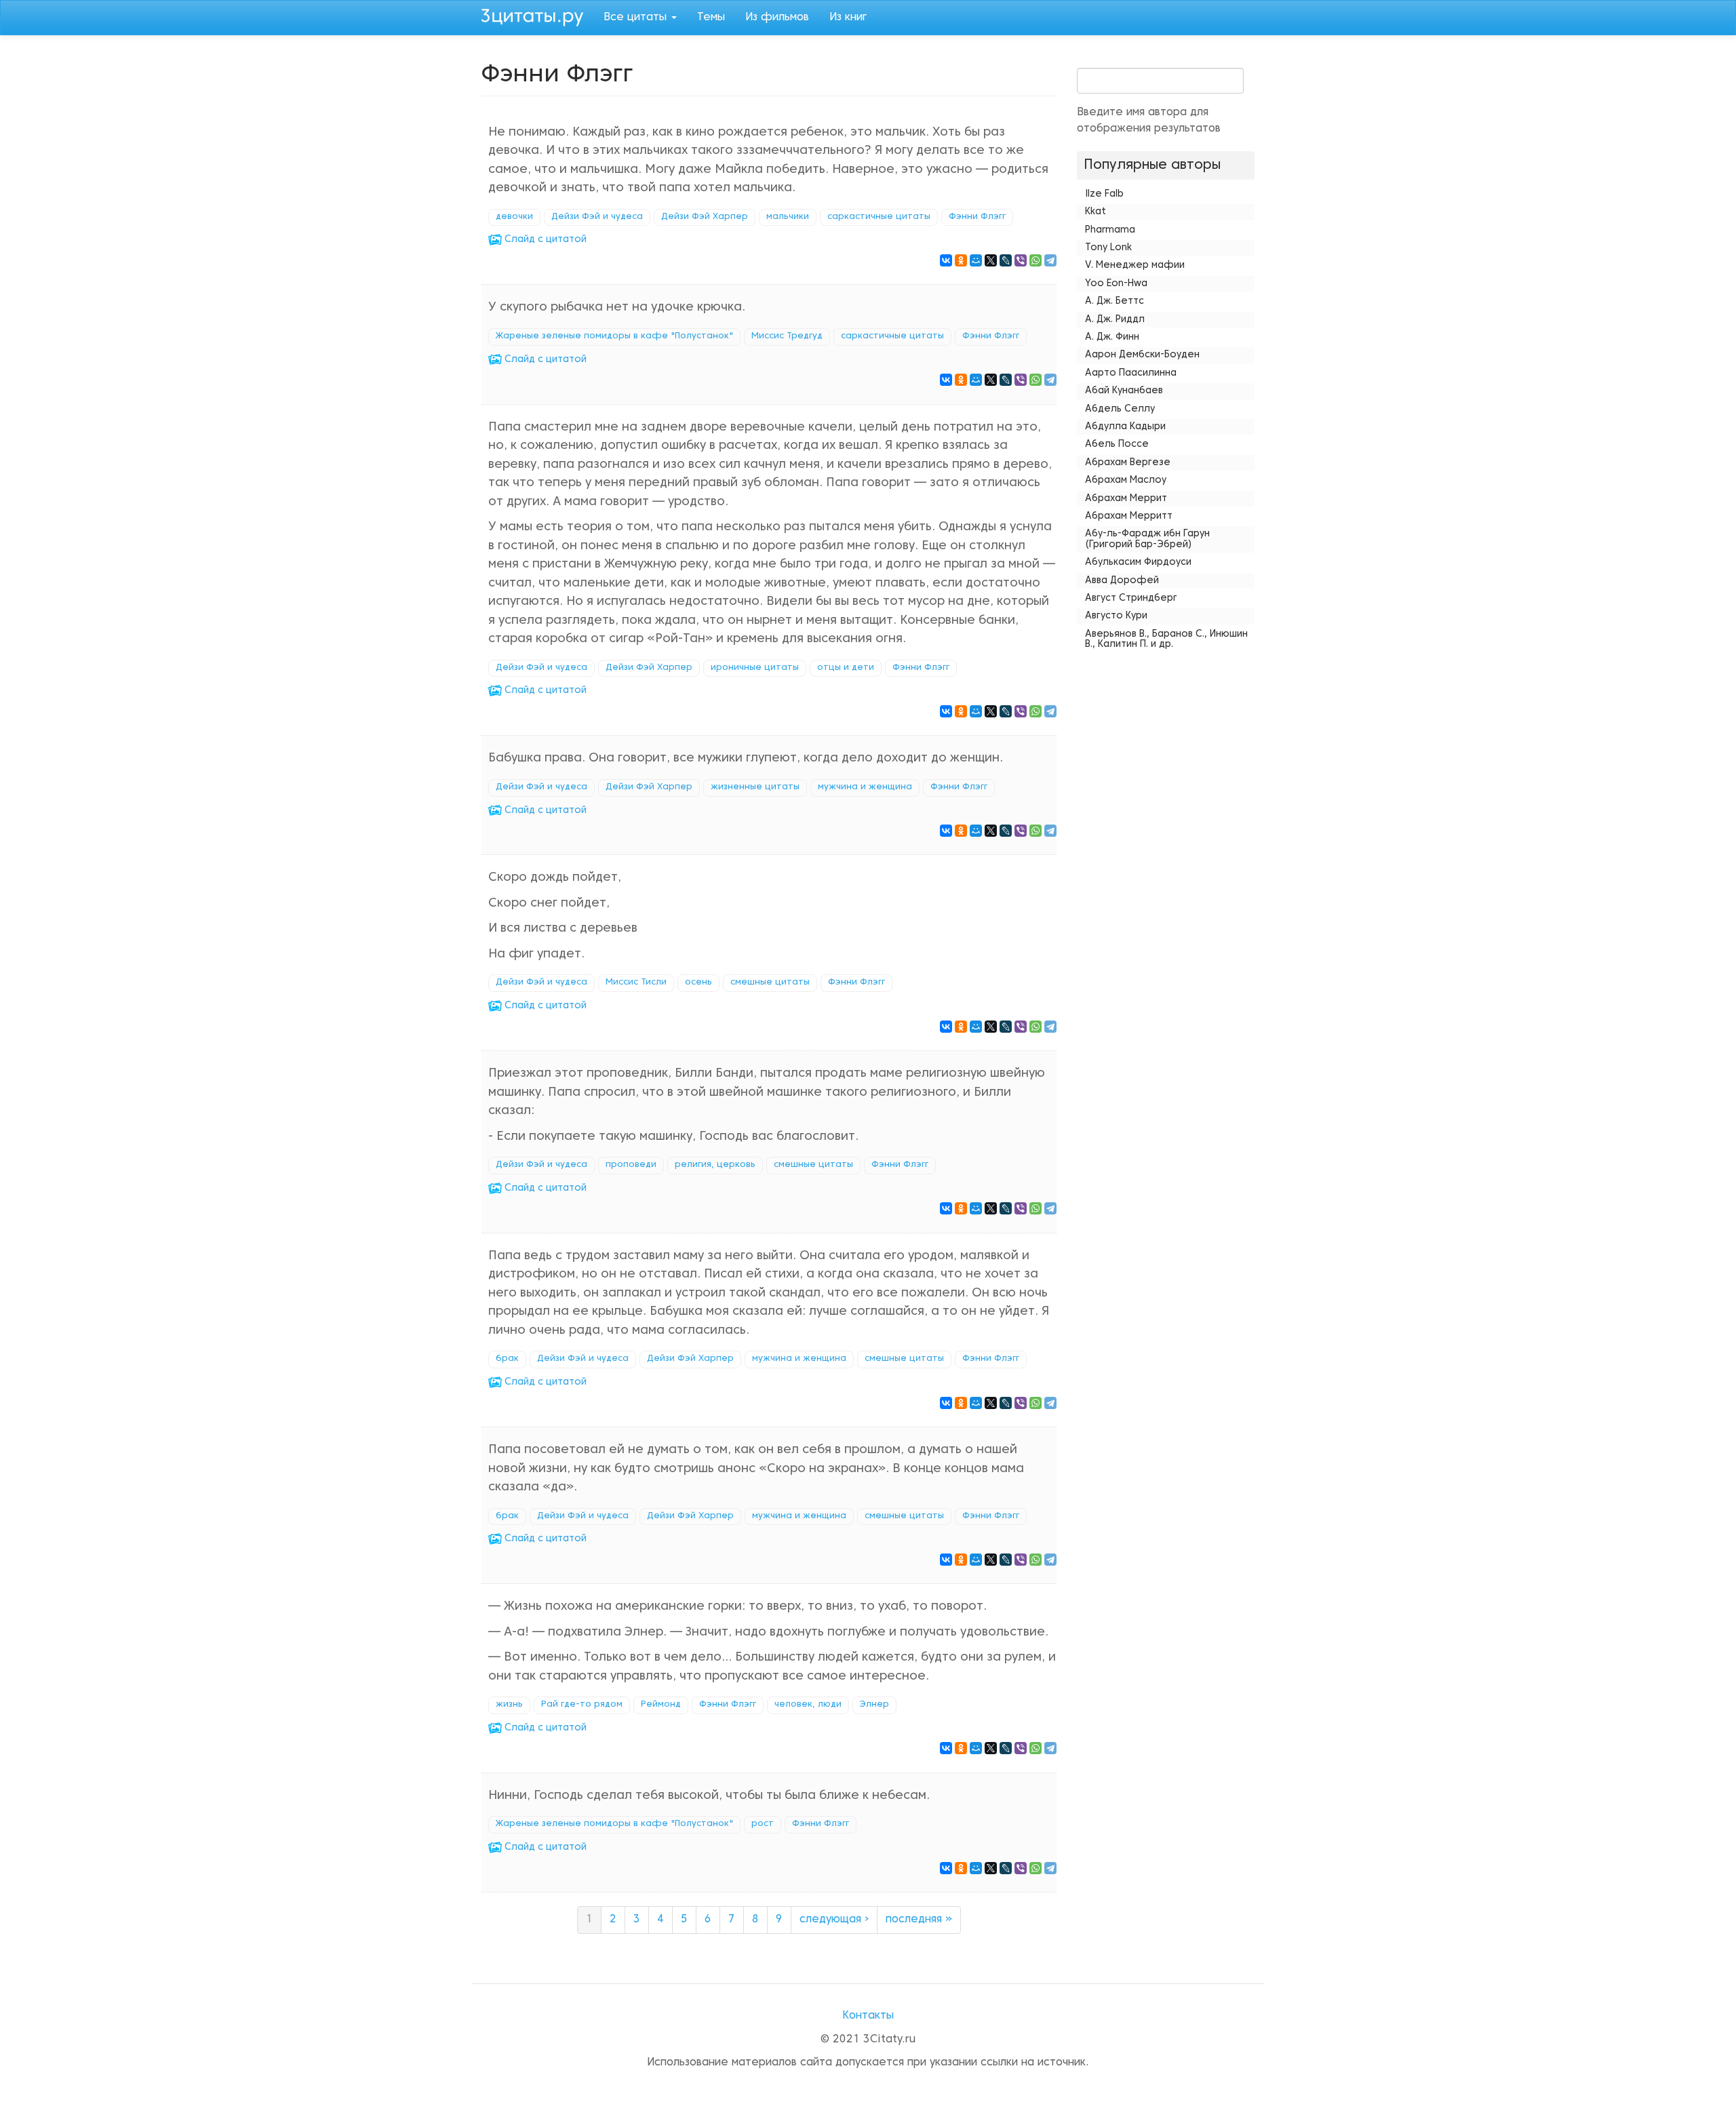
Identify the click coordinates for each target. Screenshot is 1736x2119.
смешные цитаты (770, 983)
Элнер (874, 1705)
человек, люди (808, 1705)
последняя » (919, 1920)
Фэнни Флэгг (977, 217)
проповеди (631, 1165)
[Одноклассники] (961, 260)
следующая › (834, 1920)
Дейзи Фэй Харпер (705, 217)
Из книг (848, 18)
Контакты (868, 2016)
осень (698, 983)
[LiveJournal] (1006, 260)
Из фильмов (777, 18)
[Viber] (1021, 260)
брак (507, 1359)
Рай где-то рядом (582, 1705)
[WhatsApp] (1035, 260)
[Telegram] (1050, 260)
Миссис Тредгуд (787, 336)
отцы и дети (846, 668)
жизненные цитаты (755, 787)
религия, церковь (715, 1165)
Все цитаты (637, 18)
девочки (514, 217)
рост (763, 1824)
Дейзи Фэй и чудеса (597, 217)
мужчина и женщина (865, 787)
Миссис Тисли (636, 983)
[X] (991, 260)
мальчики (788, 217)
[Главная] (537, 16)
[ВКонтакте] (946, 260)
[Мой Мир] (976, 260)
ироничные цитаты (755, 668)
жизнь (509, 1705)
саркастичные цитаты (879, 217)
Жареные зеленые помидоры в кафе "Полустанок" (614, 336)
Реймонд (661, 1705)
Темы (711, 18)
